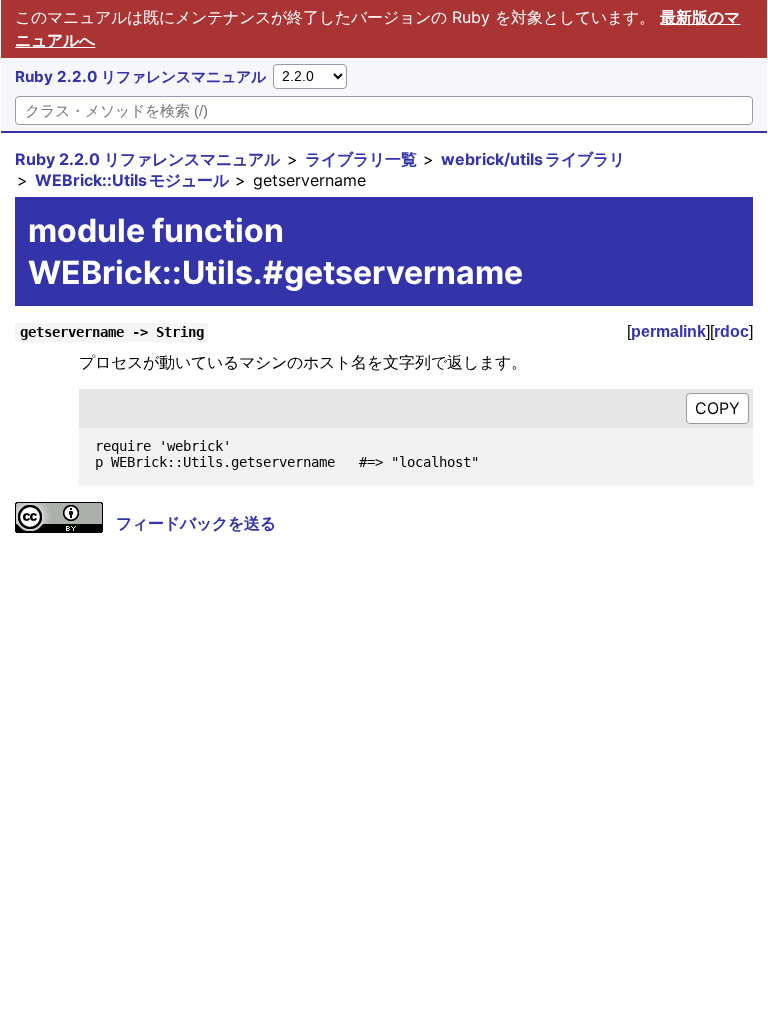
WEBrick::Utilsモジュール (132, 180)
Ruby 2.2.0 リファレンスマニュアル (140, 76)
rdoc (731, 331)
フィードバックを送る (196, 523)
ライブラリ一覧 (361, 159)
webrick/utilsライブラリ (533, 159)
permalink (668, 331)
